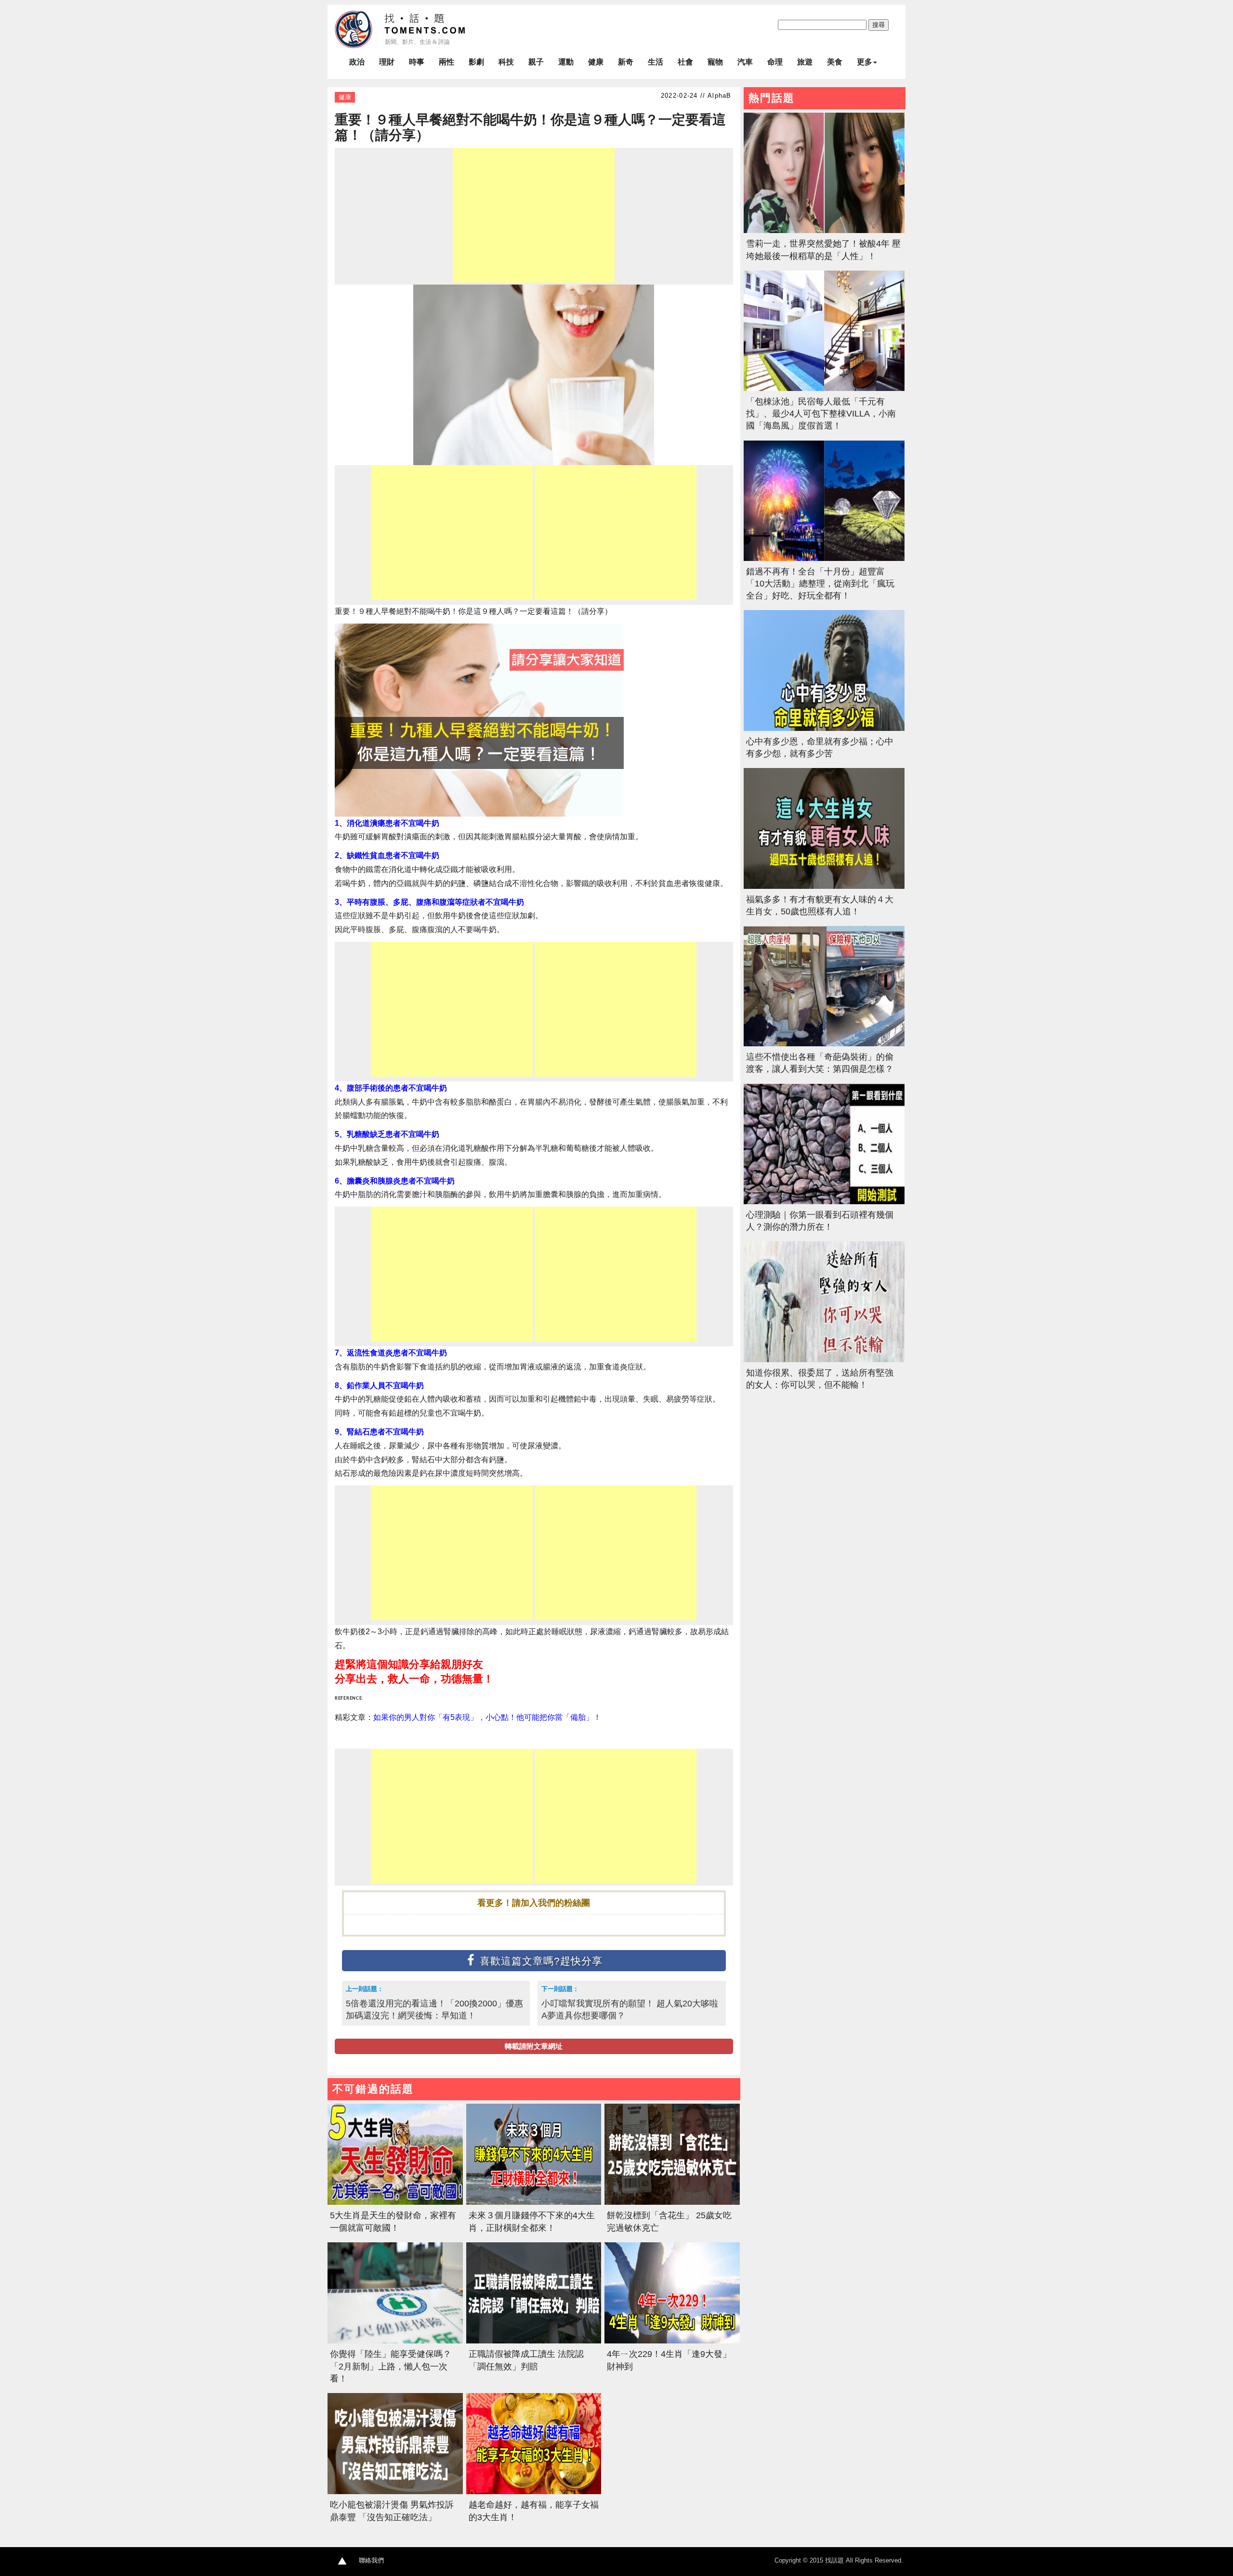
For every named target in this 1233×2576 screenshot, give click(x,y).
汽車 (745, 62)
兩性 (446, 62)
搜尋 (879, 25)
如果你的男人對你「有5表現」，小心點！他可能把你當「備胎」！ (487, 1717)
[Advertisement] (534, 215)
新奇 (626, 62)
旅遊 (805, 62)
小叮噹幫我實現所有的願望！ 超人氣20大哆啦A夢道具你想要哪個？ (630, 2009)
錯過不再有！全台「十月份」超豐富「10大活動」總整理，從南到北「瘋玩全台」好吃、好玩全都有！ (820, 584)
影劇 (476, 62)
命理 (775, 62)
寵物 (715, 62)
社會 (685, 62)
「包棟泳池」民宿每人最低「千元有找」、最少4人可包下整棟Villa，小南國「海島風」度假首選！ (821, 414)
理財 (387, 62)
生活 (656, 62)
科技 (506, 62)
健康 (596, 62)
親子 (536, 62)
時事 (417, 62)
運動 (566, 62)
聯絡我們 (371, 2560)
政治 (357, 62)
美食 (835, 62)
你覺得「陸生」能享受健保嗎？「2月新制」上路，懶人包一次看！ (391, 2366)
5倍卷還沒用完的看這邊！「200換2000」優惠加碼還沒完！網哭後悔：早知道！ (434, 2009)
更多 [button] (865, 62)
